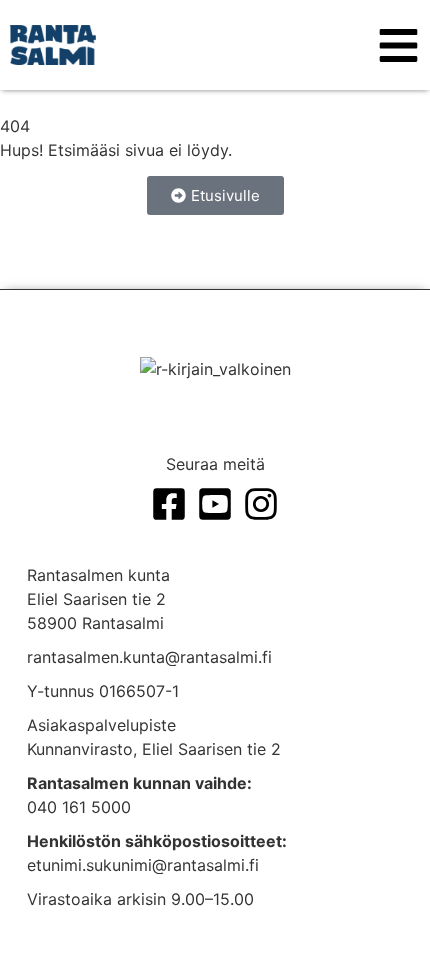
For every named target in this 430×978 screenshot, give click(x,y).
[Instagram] (261, 504)
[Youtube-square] (215, 504)
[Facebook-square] (169, 504)
